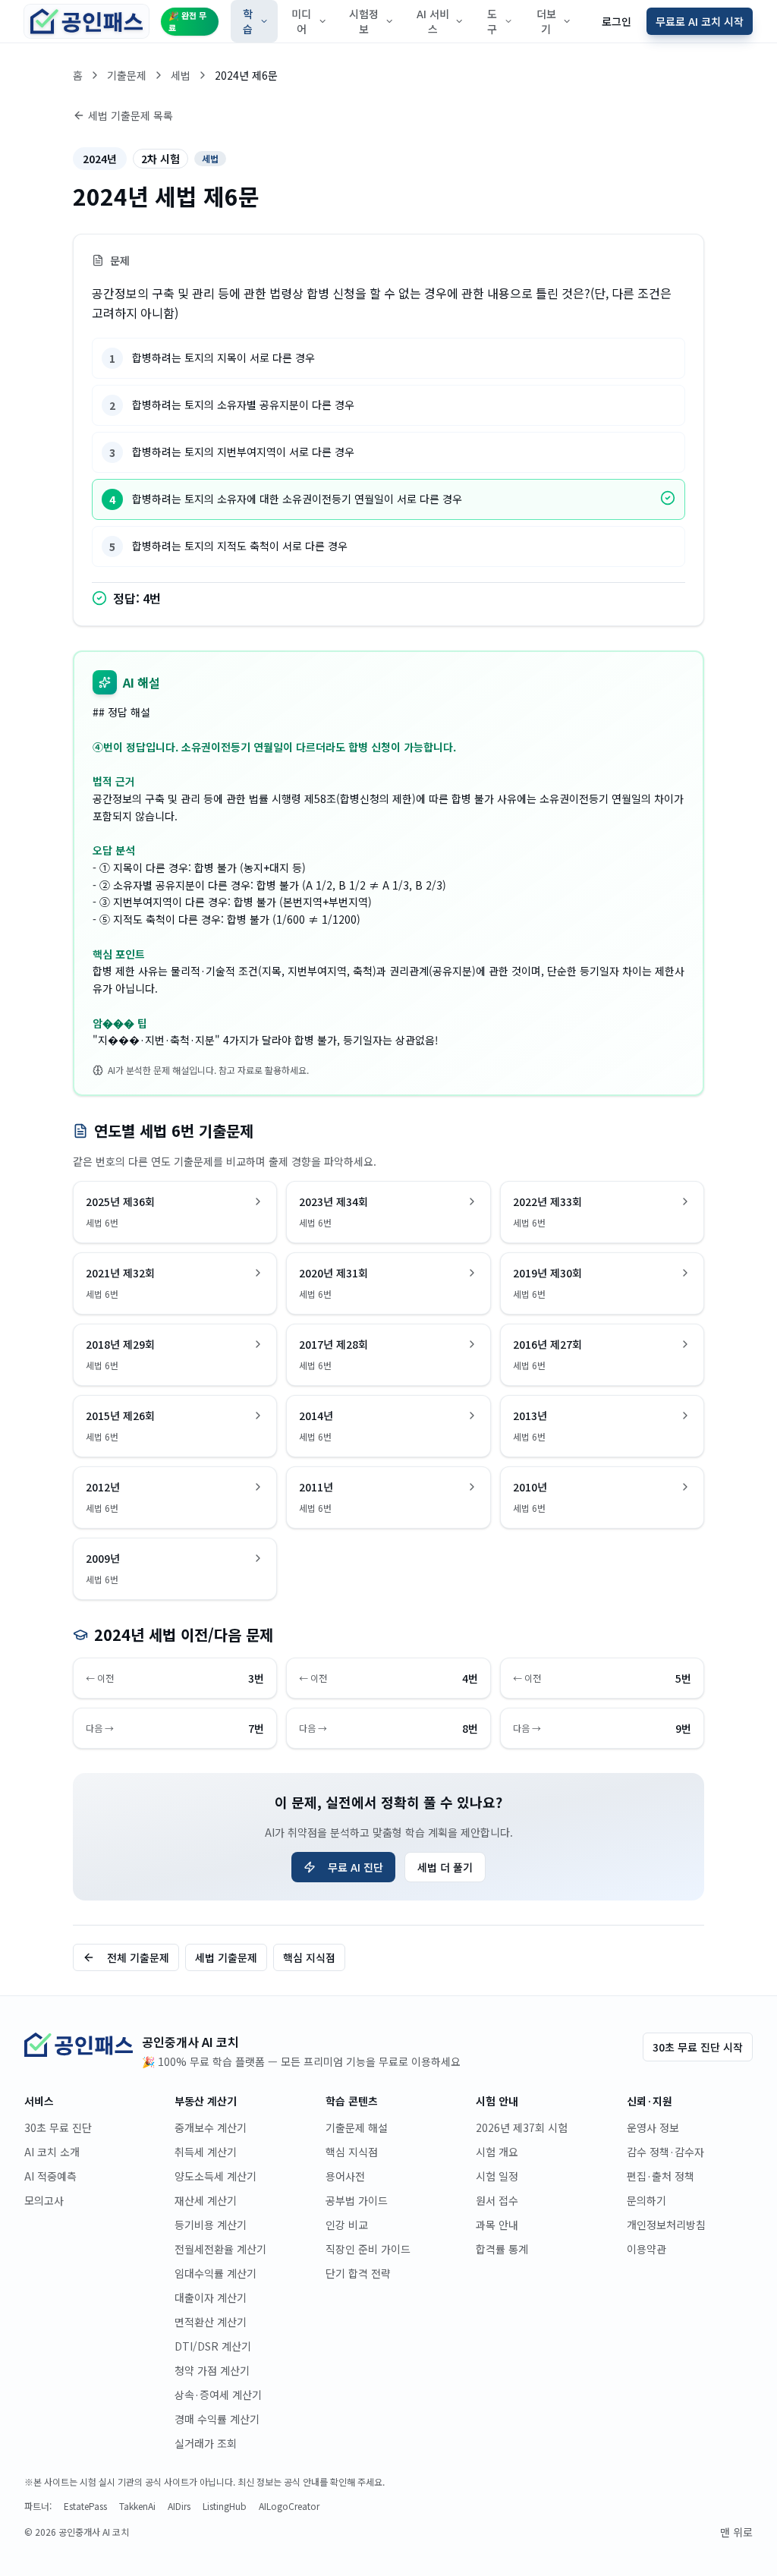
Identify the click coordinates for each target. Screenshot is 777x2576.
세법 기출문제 (226, 1957)
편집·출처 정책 (661, 2176)
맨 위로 (736, 2532)
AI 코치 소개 (52, 2152)
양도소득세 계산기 (215, 2176)
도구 (492, 21)
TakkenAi (137, 2506)
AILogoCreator (289, 2506)
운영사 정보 (653, 2127)
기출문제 (127, 75)
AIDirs (179, 2506)
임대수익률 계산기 (215, 2273)
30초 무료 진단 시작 (698, 2047)
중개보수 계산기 (211, 2127)
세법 (181, 75)
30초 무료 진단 (58, 2127)
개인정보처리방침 (666, 2225)
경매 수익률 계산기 (217, 2419)
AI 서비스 (433, 21)
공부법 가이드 (357, 2200)
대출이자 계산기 (211, 2297)
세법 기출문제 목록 (131, 115)
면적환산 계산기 (211, 2322)
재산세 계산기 (206, 2200)
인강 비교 (347, 2225)
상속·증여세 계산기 (218, 2395)
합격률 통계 (502, 2249)
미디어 (301, 21)
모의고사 (44, 2200)
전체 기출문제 (138, 1957)
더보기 (546, 21)
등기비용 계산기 (211, 2225)
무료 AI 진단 (355, 1867)
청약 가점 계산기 (212, 2370)
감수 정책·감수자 (665, 2152)
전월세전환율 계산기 (220, 2249)
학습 (248, 21)
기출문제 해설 (357, 2127)
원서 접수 (497, 2200)
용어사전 (345, 2176)
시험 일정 (497, 2176)
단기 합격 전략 (358, 2273)
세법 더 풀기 (445, 1867)
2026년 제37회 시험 (522, 2127)
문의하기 (646, 2200)
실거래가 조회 (206, 2443)
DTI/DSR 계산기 (213, 2346)
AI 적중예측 (50, 2176)
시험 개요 (497, 2152)
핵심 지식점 (309, 1957)
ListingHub (225, 2506)
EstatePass (85, 2506)
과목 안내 (497, 2225)
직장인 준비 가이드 (368, 2249)
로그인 (617, 21)
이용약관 (646, 2249)
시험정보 (364, 21)
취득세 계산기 (206, 2152)
